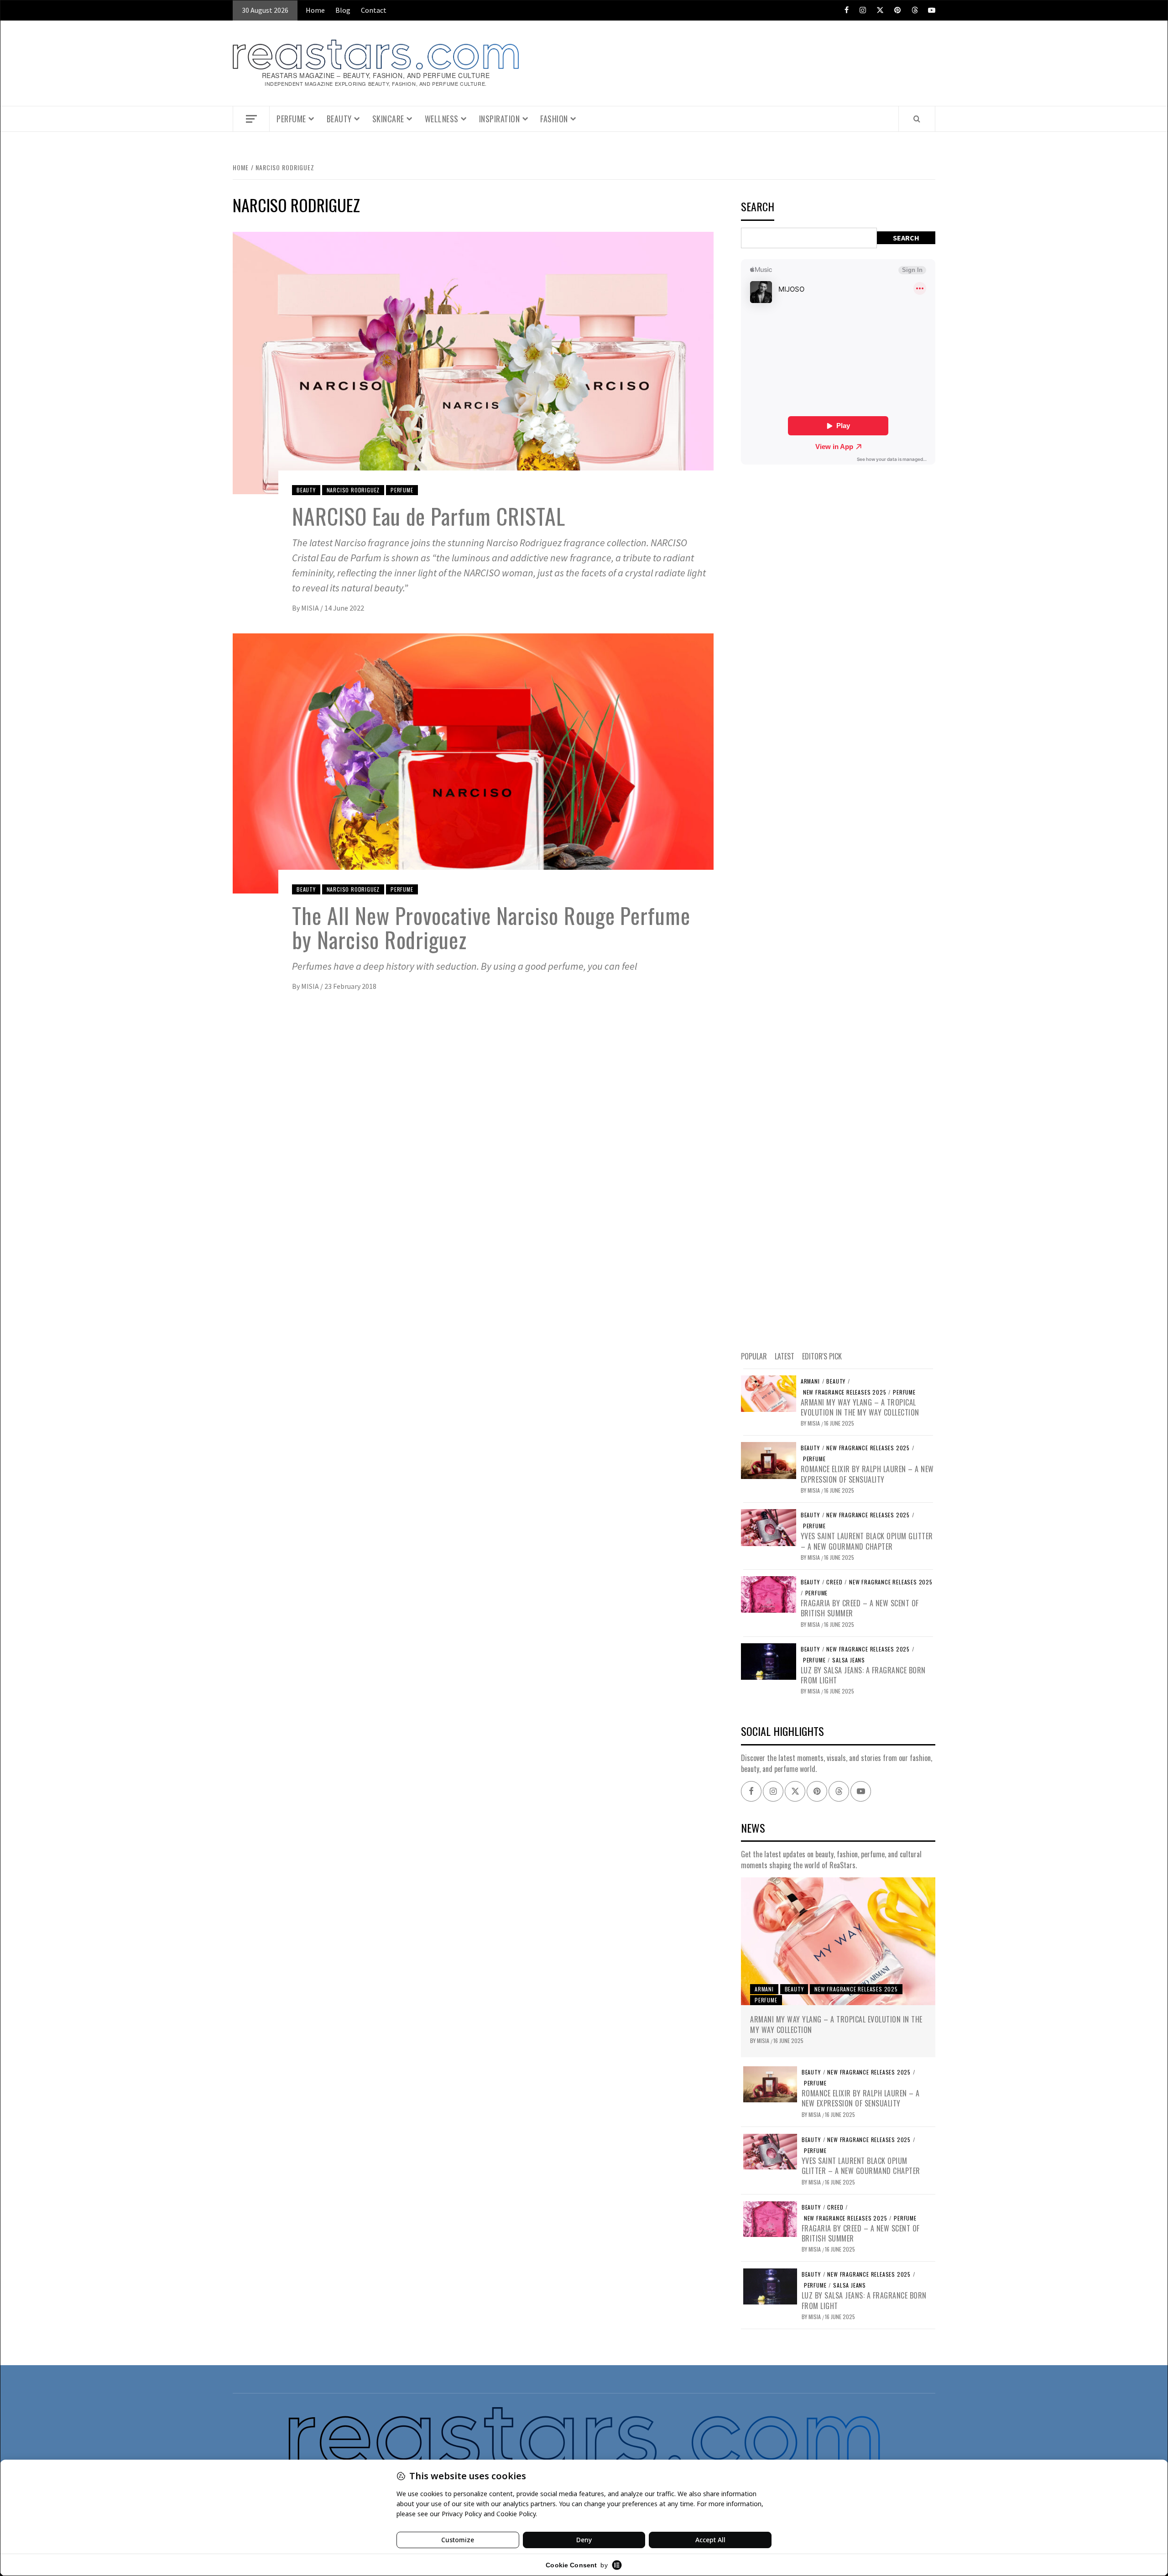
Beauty (339, 119)
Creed (834, 1582)
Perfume (291, 119)
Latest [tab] (785, 1356)
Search (758, 207)
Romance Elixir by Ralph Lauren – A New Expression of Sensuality (867, 1474)
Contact (374, 10)
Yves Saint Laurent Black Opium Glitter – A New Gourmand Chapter (867, 1541)
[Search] (917, 119)
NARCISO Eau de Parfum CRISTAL (429, 516)
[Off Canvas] (251, 119)
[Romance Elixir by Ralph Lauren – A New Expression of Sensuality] (769, 1459)
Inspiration (500, 119)
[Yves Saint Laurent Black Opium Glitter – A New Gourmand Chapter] (769, 1526)
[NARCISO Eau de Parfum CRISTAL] (473, 362)
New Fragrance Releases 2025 (845, 1392)
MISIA (311, 608)
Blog (343, 10)
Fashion (554, 119)
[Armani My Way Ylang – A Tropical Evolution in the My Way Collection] (769, 1393)
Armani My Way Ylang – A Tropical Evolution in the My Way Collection (860, 1407)
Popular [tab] (754, 1356)
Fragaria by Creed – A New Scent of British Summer (860, 1608)
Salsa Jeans (849, 1660)
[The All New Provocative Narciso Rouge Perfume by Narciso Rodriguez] (473, 763)
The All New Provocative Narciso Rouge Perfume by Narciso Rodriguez (491, 927)
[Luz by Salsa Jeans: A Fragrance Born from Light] (769, 1661)
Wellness (442, 119)
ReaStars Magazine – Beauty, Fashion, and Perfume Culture (376, 76)
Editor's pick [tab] (822, 1356)
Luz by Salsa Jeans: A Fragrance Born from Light (863, 1675)
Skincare (388, 119)
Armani (810, 1381)
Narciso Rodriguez (353, 490)
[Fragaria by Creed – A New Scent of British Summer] (769, 1594)
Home (315, 10)
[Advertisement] (838, 906)
